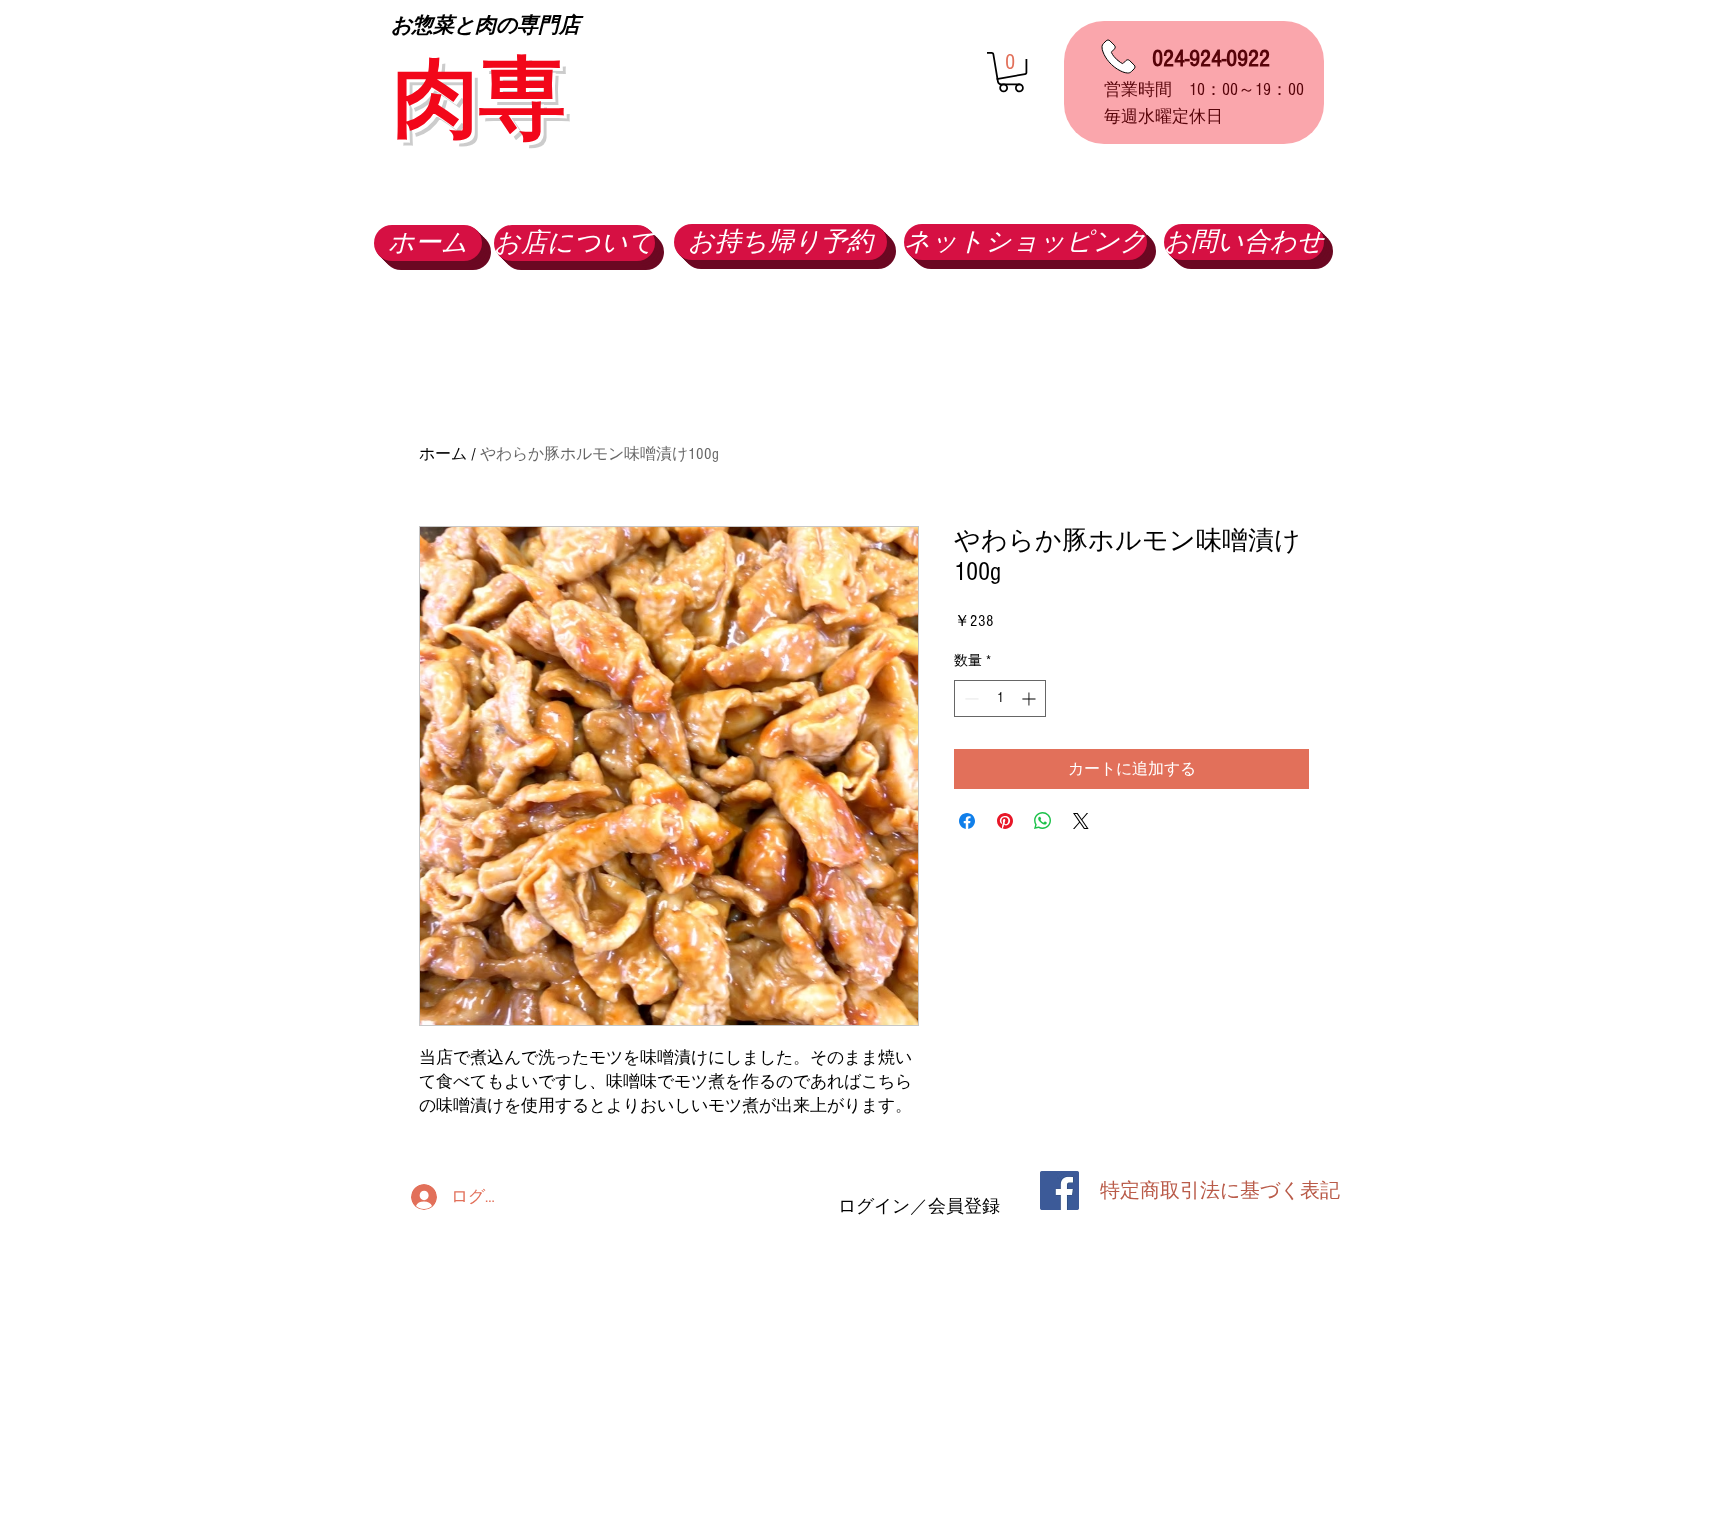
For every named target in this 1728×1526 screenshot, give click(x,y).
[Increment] (1030, 698)
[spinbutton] (1000, 698)
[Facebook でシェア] (967, 821)
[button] (1011, 72)
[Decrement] (969, 698)
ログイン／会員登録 (919, 1206)
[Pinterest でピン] (1005, 821)
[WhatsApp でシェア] (1043, 821)
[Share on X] (1081, 821)
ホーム (443, 454)
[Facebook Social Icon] (1059, 1190)
